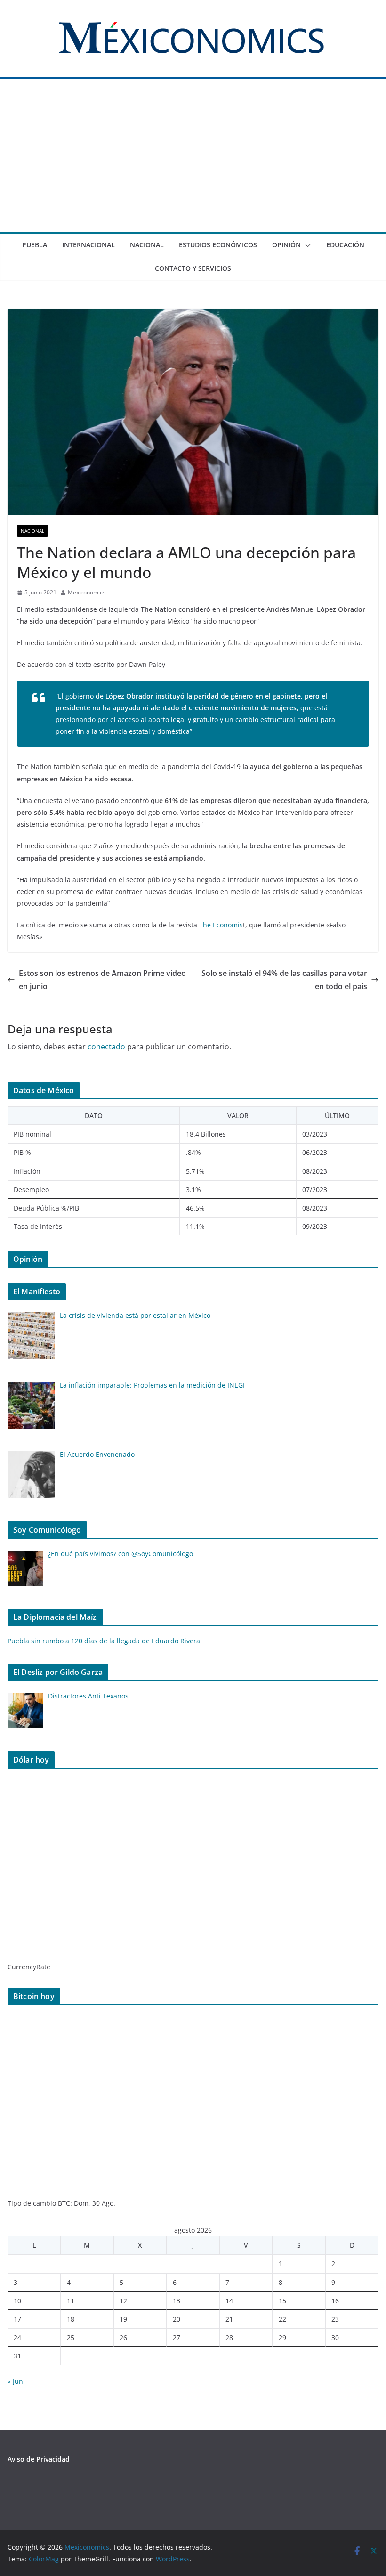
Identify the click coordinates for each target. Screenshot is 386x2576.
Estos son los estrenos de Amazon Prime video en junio (102, 980)
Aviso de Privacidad (39, 2459)
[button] (306, 245)
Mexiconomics (87, 592)
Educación (345, 245)
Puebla (35, 245)
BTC (64, 2203)
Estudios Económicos (218, 245)
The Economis (221, 925)
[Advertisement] (193, 161)
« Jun (15, 2381)
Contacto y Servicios (193, 268)
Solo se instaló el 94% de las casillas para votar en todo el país (284, 980)
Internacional (88, 245)
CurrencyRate (29, 1967)
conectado (106, 1047)
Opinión (286, 245)
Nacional (147, 245)
